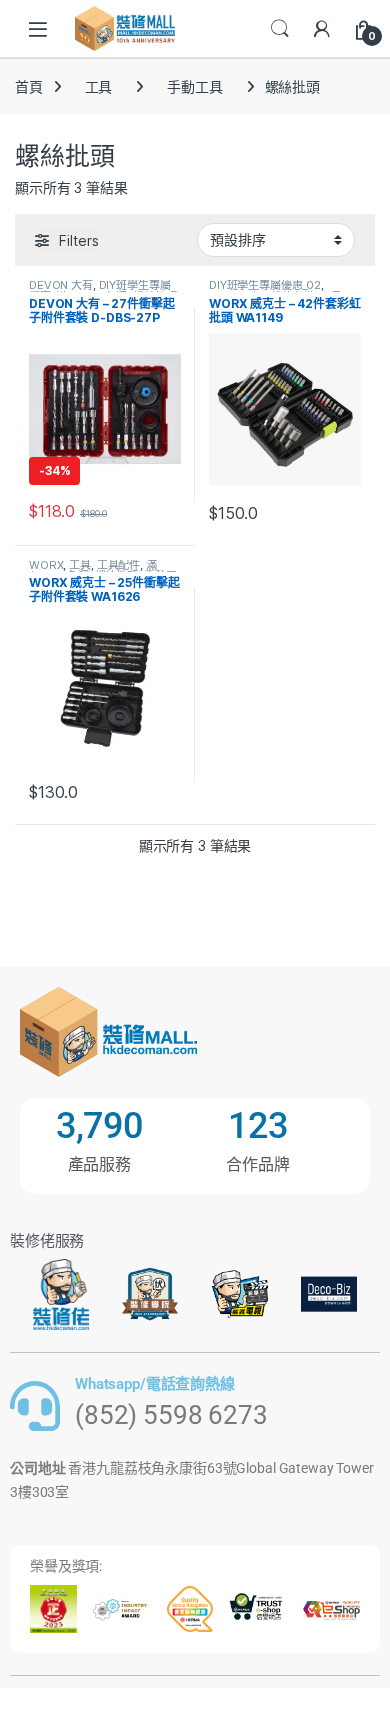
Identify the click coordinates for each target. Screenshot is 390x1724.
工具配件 (118, 565)
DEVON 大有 (61, 285)
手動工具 (194, 86)
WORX (46, 565)
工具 (99, 86)
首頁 (29, 86)
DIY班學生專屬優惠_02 (265, 285)
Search (280, 29)
